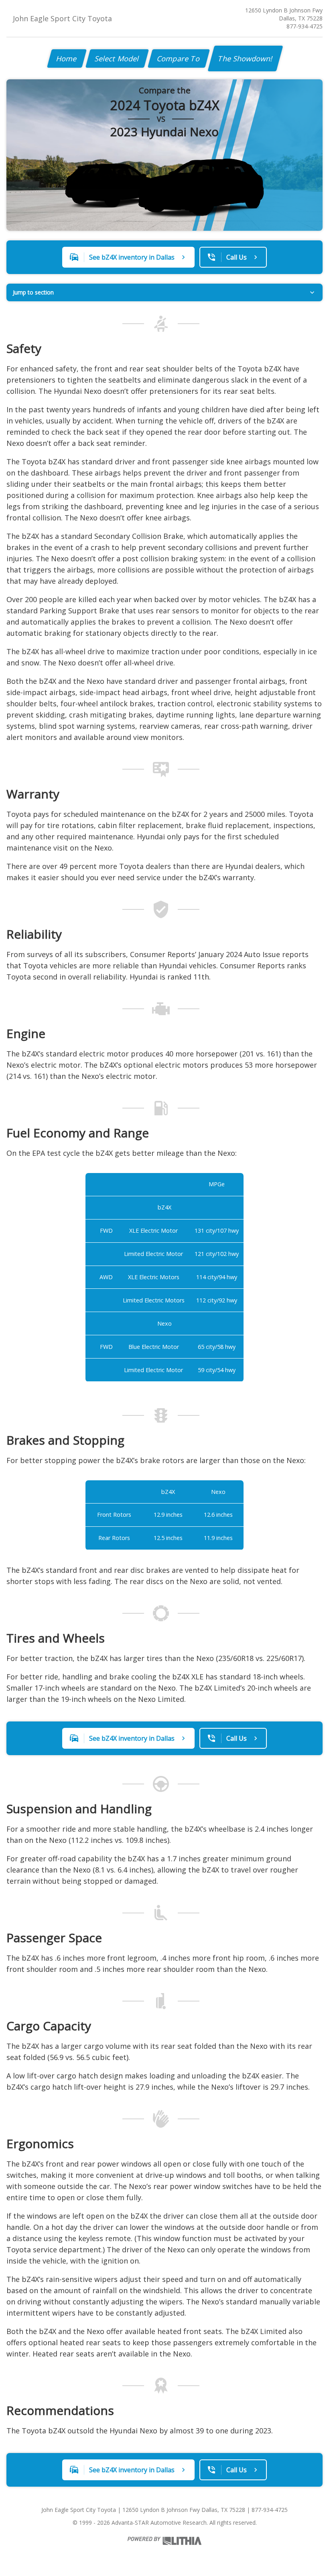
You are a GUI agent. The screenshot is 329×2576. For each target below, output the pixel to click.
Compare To (179, 58)
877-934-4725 (305, 26)
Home (67, 58)
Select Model (117, 58)
